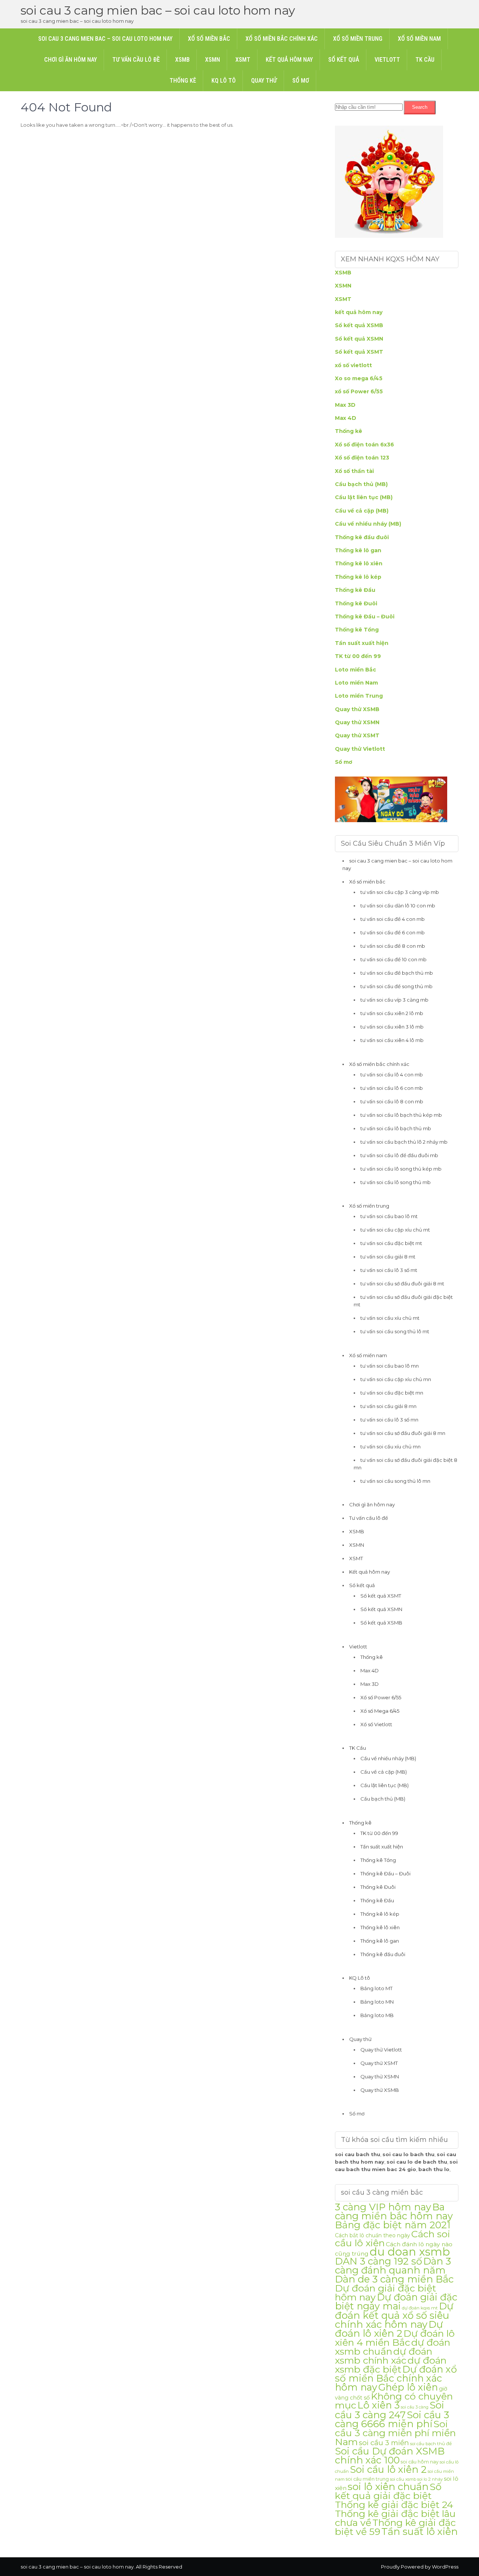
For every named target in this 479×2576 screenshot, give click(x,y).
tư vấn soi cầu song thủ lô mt (395, 1331)
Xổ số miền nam (419, 39)
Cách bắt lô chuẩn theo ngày (373, 2235)
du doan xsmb (410, 2252)
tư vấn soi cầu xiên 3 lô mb (392, 1027)
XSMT (243, 60)
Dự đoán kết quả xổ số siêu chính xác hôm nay (394, 2315)
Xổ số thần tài (354, 471)
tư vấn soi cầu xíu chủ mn (390, 1447)
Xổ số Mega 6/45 (380, 1711)
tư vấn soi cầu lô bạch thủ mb (396, 1128)
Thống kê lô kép (358, 577)
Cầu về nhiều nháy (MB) (368, 524)
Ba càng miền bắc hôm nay (394, 2211)
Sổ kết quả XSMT (359, 352)
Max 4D (346, 418)
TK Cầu (425, 60)
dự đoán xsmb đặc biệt (391, 2365)
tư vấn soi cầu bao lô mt (389, 1216)
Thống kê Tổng (357, 630)
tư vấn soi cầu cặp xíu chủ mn (396, 1379)
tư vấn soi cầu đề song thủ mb (396, 986)
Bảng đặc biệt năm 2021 (393, 2225)
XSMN (213, 60)
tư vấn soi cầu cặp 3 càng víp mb (400, 892)
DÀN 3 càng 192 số (379, 2261)
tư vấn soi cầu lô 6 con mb (392, 1088)
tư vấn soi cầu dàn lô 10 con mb (398, 906)
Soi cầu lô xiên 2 (388, 2469)
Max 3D (345, 405)
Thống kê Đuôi (356, 603)
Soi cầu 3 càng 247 (390, 2410)
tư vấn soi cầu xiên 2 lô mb (392, 1013)
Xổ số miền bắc (209, 39)
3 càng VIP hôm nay (383, 2207)
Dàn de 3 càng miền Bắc (394, 2279)
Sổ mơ (301, 81)
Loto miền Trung (359, 696)
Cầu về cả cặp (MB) (362, 511)
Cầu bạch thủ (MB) (361, 484)
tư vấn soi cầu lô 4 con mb (392, 1075)
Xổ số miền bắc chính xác (282, 39)
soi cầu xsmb (403, 2479)
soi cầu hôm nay (420, 2462)
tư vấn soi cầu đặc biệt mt (391, 1243)
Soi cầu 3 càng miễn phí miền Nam (395, 2433)
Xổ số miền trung (358, 39)
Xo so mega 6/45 (359, 378)
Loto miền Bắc (356, 670)
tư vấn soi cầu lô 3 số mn (389, 1420)
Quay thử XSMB (357, 709)
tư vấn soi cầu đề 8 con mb (393, 946)
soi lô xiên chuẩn (388, 2487)
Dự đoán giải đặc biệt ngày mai (396, 2301)
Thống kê (183, 81)
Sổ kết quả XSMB (359, 325)
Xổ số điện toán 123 (362, 458)
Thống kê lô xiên (359, 563)
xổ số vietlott (353, 365)
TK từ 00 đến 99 (358, 656)
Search (420, 107)
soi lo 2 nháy (430, 2479)
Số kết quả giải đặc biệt (388, 2491)
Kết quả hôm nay (289, 60)
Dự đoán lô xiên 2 (389, 2329)
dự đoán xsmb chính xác (384, 2356)
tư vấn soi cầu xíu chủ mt (390, 1318)
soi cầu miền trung (367, 2479)
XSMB (182, 60)
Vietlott (387, 60)
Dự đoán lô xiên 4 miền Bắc (395, 2338)
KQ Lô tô (224, 81)
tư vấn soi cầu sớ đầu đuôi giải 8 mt (402, 1284)
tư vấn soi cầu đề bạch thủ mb (397, 973)
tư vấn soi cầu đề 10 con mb (393, 959)
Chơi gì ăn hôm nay (71, 60)
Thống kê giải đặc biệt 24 (394, 2505)
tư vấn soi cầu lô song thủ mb (396, 1182)
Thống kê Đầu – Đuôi (365, 617)
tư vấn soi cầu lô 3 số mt (389, 1270)
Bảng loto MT (376, 1988)
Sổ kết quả (344, 60)
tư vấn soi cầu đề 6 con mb (393, 932)
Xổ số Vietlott (376, 1724)
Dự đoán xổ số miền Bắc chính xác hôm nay (396, 2378)
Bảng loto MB (377, 2015)
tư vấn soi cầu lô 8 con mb (392, 1101)
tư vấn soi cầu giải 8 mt (388, 1257)
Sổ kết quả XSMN (359, 339)
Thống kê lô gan (358, 550)
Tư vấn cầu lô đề (136, 60)
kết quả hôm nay (359, 312)
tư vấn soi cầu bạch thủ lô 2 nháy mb (404, 1142)
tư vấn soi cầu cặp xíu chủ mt (395, 1230)
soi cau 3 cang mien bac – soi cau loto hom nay (158, 10)
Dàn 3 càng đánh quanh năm (393, 2265)
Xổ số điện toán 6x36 (364, 445)
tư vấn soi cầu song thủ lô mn (395, 1481)
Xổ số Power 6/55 (381, 1697)
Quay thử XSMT (357, 735)
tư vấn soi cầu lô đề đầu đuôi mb (399, 1155)
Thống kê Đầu (355, 590)
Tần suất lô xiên (419, 2531)
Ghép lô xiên (408, 2387)
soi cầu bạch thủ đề (431, 2444)
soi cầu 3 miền (384, 2443)
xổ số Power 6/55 (359, 391)
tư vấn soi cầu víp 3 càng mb (394, 1000)
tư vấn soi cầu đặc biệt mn (392, 1393)
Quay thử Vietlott (360, 749)
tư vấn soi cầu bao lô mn (390, 1366)
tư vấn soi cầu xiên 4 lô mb (392, 1040)
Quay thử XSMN (357, 722)
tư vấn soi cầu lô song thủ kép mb (401, 1169)
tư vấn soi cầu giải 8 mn (388, 1406)
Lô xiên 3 (379, 2405)
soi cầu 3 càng (415, 2407)
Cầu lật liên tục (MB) (364, 497)
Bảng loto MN (377, 2002)
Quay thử (264, 81)
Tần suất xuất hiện (362, 643)
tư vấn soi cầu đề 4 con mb (393, 919)
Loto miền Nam (356, 683)
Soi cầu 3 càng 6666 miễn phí (392, 2419)
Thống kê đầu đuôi (362, 537)
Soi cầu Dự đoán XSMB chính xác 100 (390, 2455)
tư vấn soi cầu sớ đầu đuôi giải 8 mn (403, 1433)
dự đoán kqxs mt (420, 2308)
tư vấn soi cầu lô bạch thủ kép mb (401, 1115)
